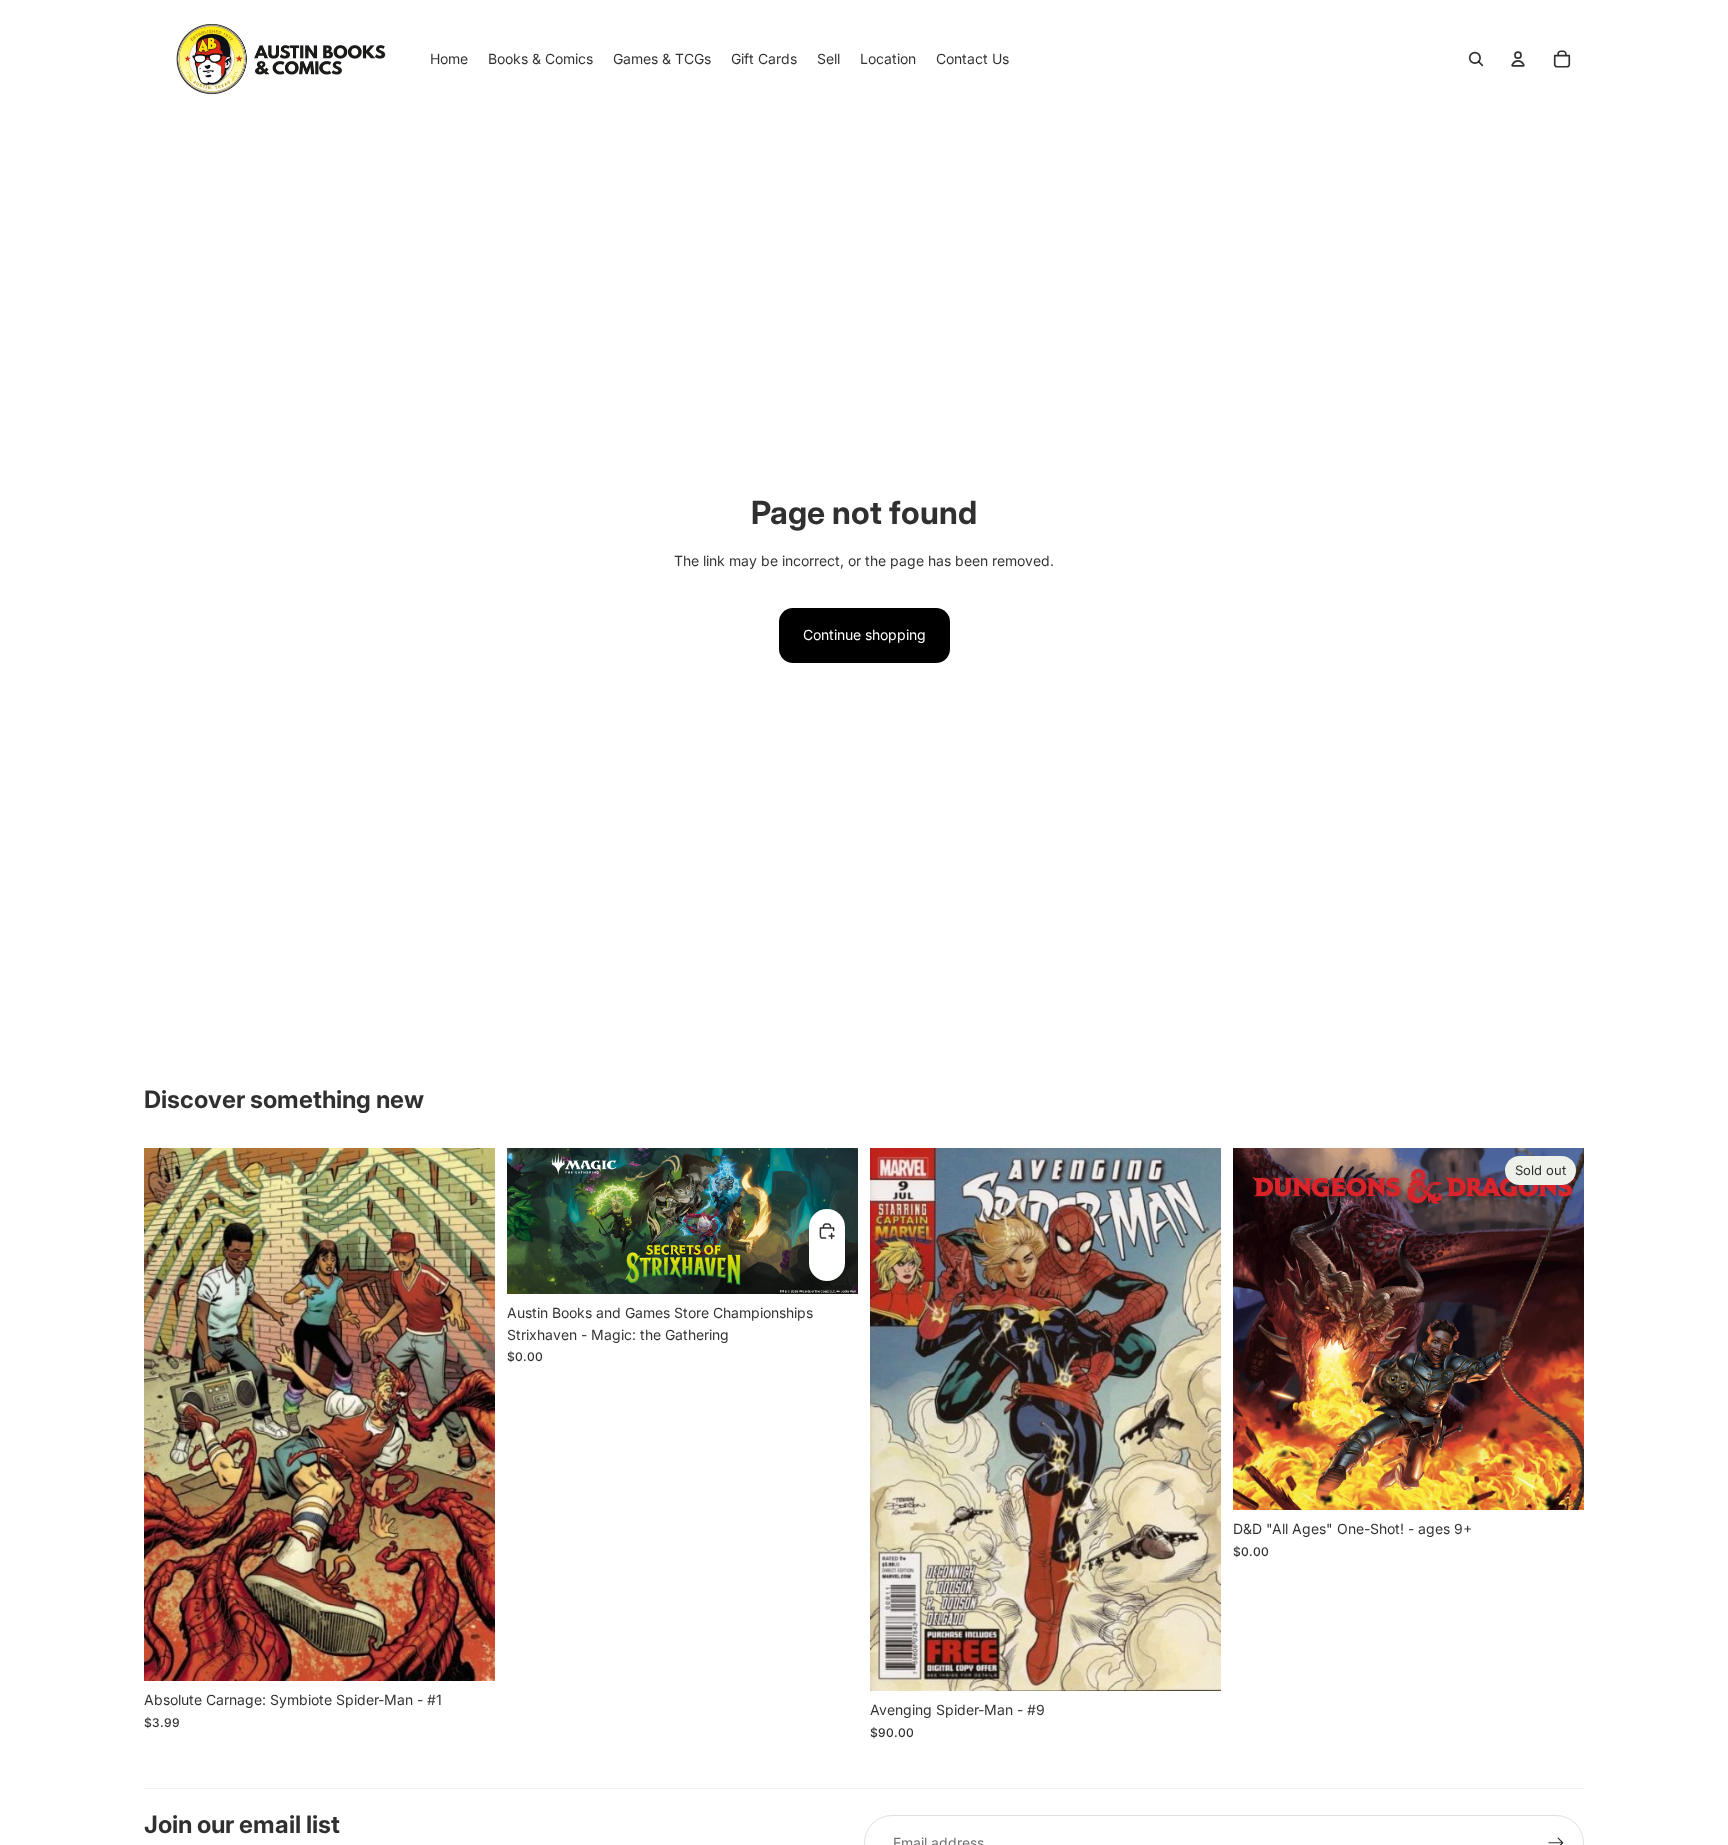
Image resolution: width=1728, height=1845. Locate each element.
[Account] (1518, 59)
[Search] (1476, 59)
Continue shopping (864, 634)
